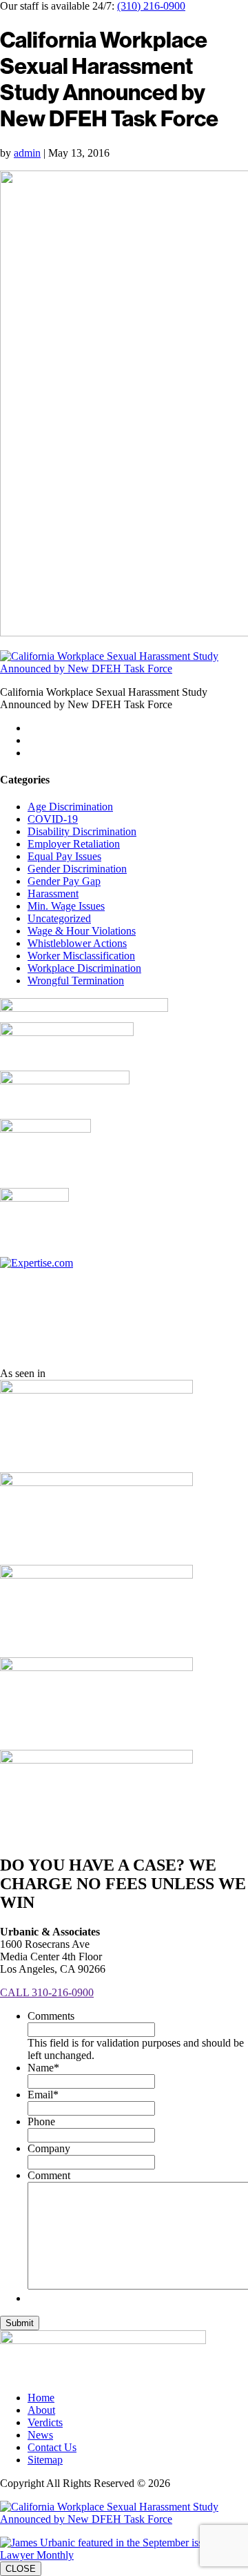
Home (41, 2398)
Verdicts (45, 2422)
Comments (51, 2016)
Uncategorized (59, 918)
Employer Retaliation (74, 844)
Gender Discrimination (77, 869)
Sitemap (45, 2460)
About (41, 2410)
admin (27, 153)
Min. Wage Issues (66, 906)
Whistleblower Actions (77, 943)
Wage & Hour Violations (82, 931)
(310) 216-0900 (151, 6)
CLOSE (21, 2569)
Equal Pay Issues (64, 856)
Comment (49, 2175)
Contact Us (52, 2447)
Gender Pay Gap (64, 881)
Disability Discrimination (82, 831)
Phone (41, 2121)
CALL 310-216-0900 (47, 1992)
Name (43, 2068)
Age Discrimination (70, 807)
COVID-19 (53, 819)
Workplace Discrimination (84, 968)
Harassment (53, 894)
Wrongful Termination (76, 980)
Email (43, 2095)
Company (49, 2148)
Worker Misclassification (81, 956)
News (40, 2435)
